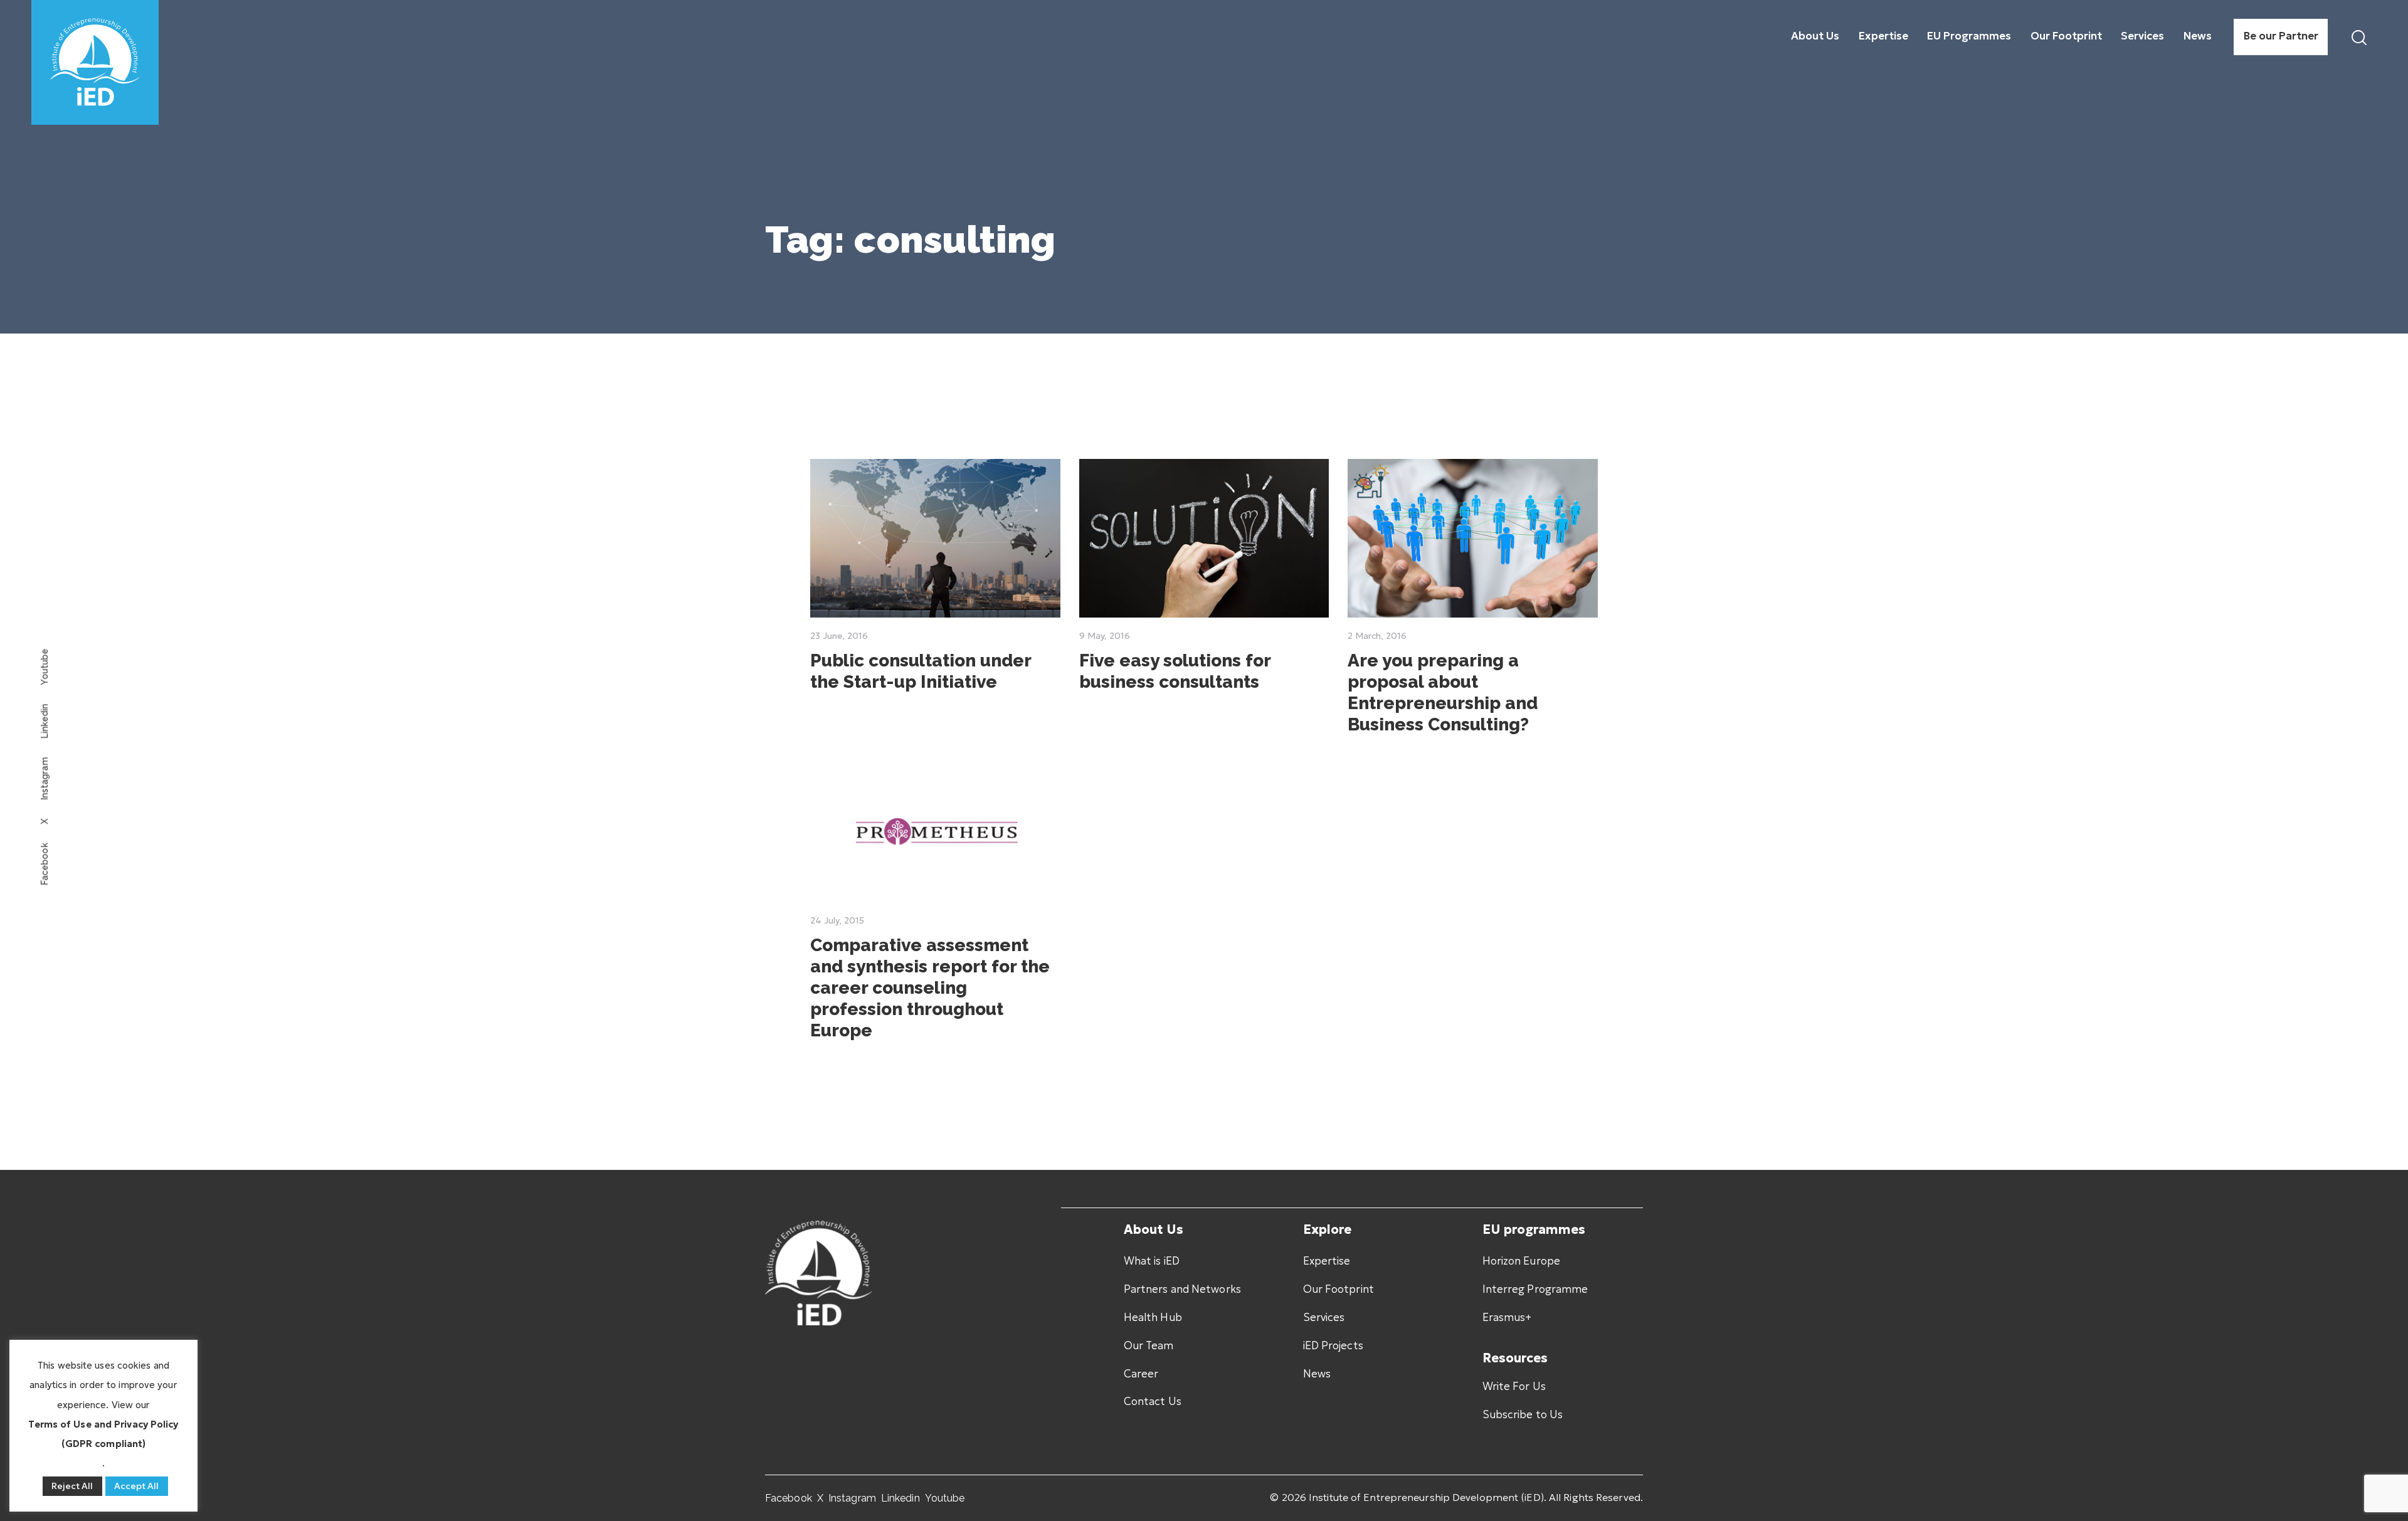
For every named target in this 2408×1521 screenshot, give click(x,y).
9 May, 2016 (1105, 636)
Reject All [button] (72, 1486)
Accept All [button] (137, 1486)
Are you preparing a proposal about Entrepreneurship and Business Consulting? (1443, 692)
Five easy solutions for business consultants (1175, 671)
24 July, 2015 (837, 920)
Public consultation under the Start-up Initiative (921, 671)
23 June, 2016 (839, 636)
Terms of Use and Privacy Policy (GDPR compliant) (103, 1434)
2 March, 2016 (1377, 636)
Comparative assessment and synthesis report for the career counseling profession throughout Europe (930, 988)
